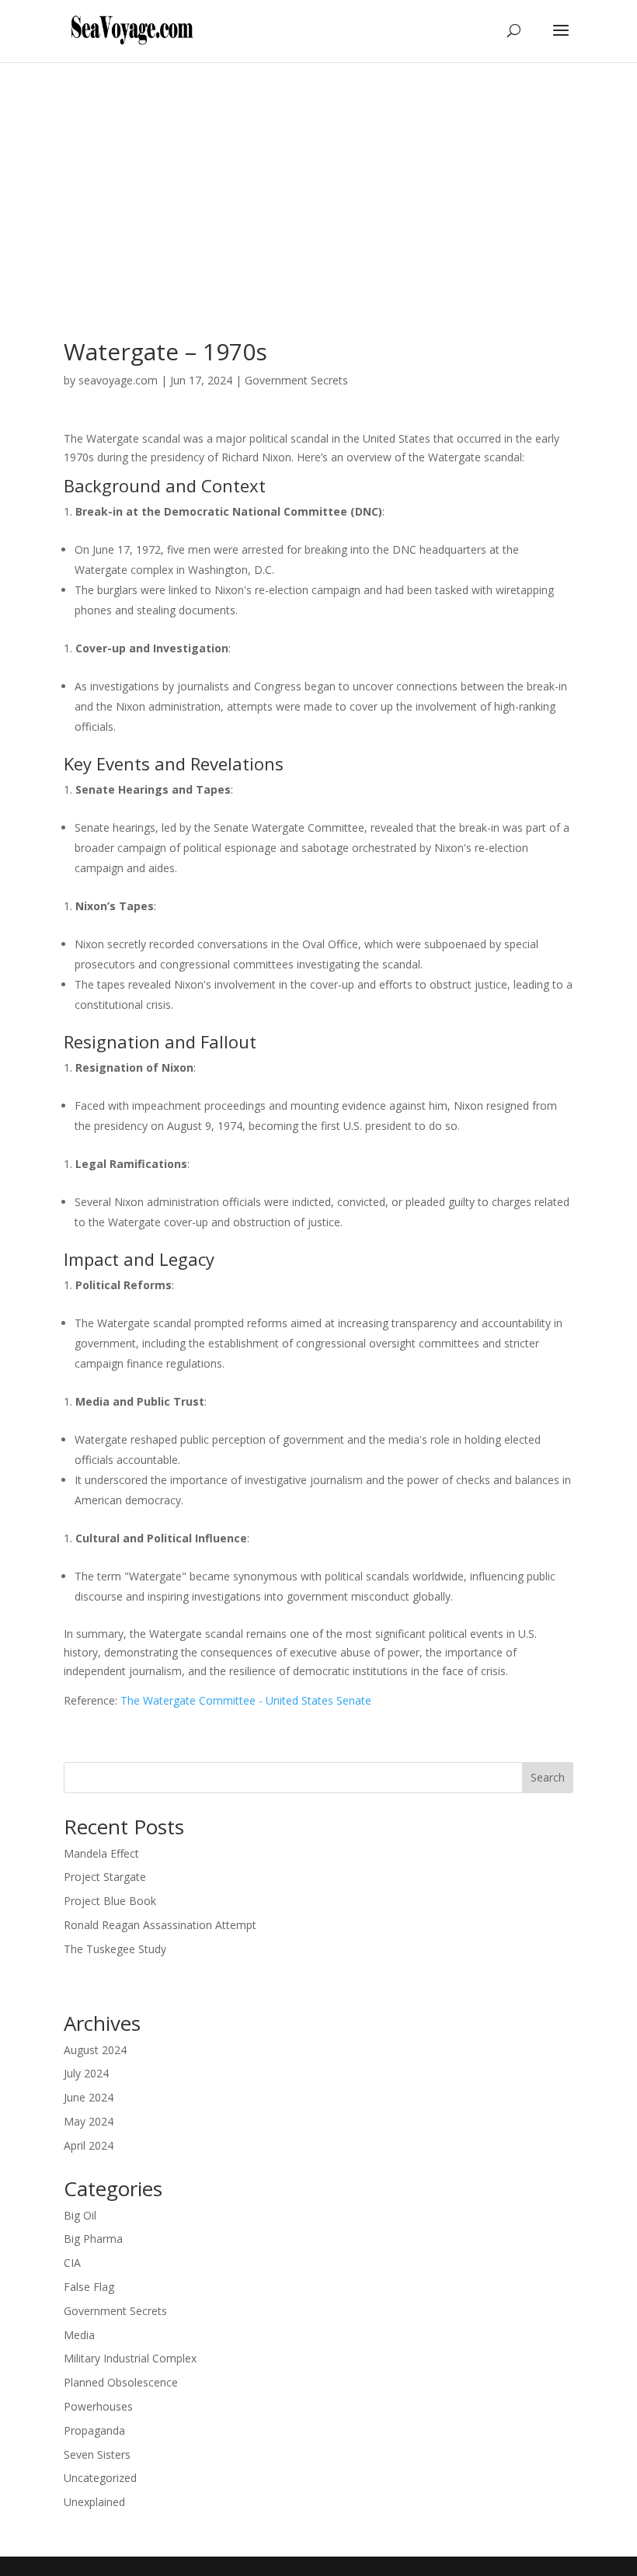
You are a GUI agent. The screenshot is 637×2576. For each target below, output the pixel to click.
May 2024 (89, 2121)
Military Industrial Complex (130, 2358)
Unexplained (94, 2502)
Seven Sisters (97, 2454)
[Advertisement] (318, 179)
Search (548, 1777)
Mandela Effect (101, 1853)
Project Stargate (105, 1877)
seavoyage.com (118, 380)
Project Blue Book (110, 1901)
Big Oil (80, 2215)
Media (79, 2335)
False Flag (89, 2287)
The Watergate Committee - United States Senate (246, 1700)
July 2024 (86, 2073)
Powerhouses (98, 2406)
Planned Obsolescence (121, 2382)
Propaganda (94, 2430)
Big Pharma (93, 2239)
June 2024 (89, 2097)
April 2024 (89, 2145)
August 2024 (95, 2050)
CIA (72, 2263)
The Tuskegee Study (115, 1949)
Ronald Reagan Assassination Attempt (160, 1925)
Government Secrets (296, 380)
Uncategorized (100, 2478)
